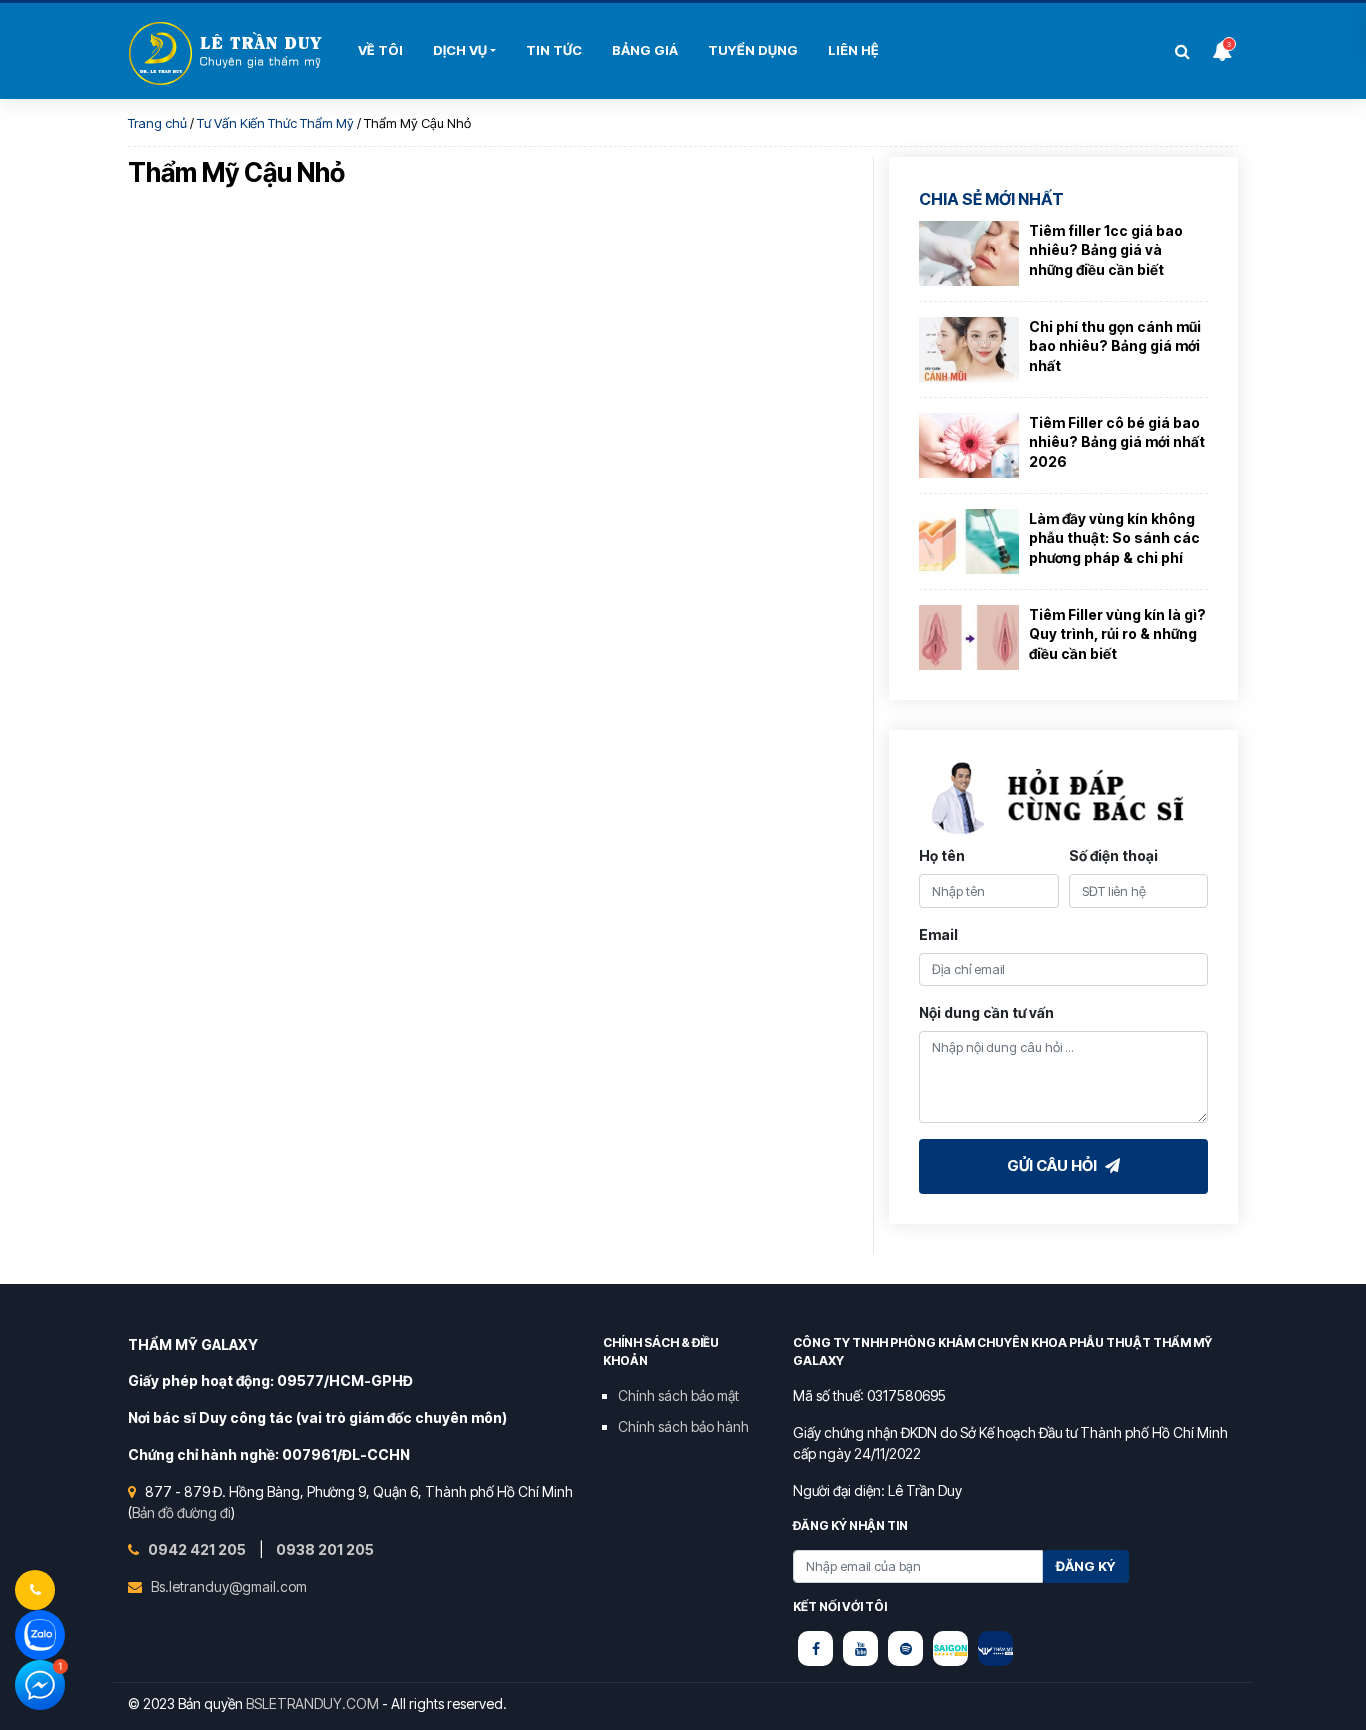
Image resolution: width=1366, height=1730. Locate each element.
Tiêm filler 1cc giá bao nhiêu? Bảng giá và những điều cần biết (1106, 250)
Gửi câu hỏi (1053, 1165)
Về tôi (380, 50)
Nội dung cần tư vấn (986, 1012)
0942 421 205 (198, 1549)
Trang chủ (157, 123)
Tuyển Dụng (753, 50)
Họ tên (942, 855)
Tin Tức (554, 50)
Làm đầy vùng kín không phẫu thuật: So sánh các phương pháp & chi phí (1114, 538)
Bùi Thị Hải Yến (228, 53)
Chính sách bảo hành (683, 1426)
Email (938, 934)
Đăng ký (1086, 1566)
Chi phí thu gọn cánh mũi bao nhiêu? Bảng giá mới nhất (1115, 346)
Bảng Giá (645, 50)
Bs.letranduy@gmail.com (229, 1586)
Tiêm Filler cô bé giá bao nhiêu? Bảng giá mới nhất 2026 (1117, 442)
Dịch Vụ (460, 50)
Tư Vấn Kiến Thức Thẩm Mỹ (275, 123)
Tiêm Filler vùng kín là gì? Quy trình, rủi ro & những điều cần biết (1117, 634)
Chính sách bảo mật (678, 1395)
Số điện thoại (1113, 855)
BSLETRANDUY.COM (312, 1703)
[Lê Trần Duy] (950, 1648)
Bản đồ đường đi (181, 1512)
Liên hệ (853, 50)
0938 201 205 (325, 1549)
